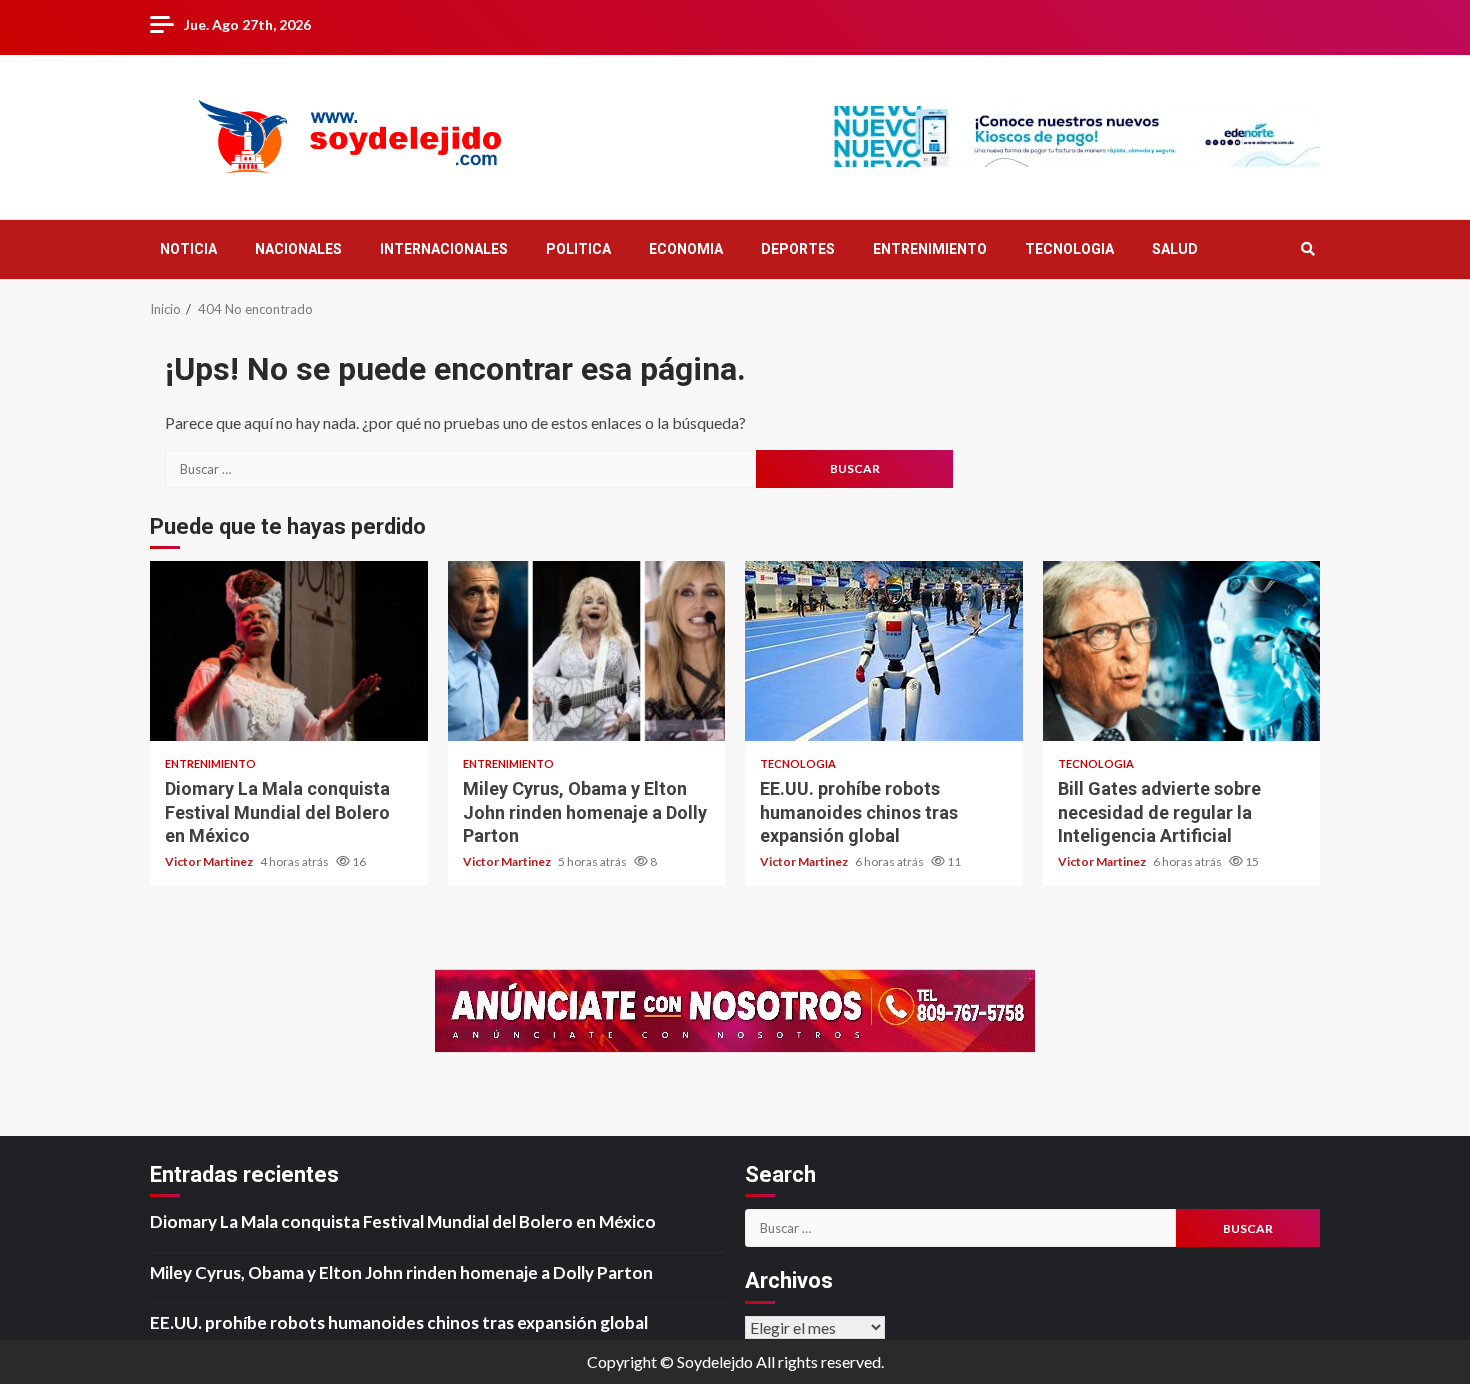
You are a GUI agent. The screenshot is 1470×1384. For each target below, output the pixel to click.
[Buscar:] (460, 469)
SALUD (1175, 249)
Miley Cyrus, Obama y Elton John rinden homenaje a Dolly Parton (587, 651)
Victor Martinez (210, 861)
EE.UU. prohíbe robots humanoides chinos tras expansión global (884, 651)
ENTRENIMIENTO (930, 249)
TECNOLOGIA (1069, 249)
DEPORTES (798, 249)
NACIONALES (298, 249)
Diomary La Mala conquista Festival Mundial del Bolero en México (289, 651)
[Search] (1307, 249)
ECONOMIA (686, 249)
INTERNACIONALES (444, 249)
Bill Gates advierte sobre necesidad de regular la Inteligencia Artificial (1182, 651)
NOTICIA (188, 249)
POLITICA (578, 249)
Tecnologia (798, 763)
